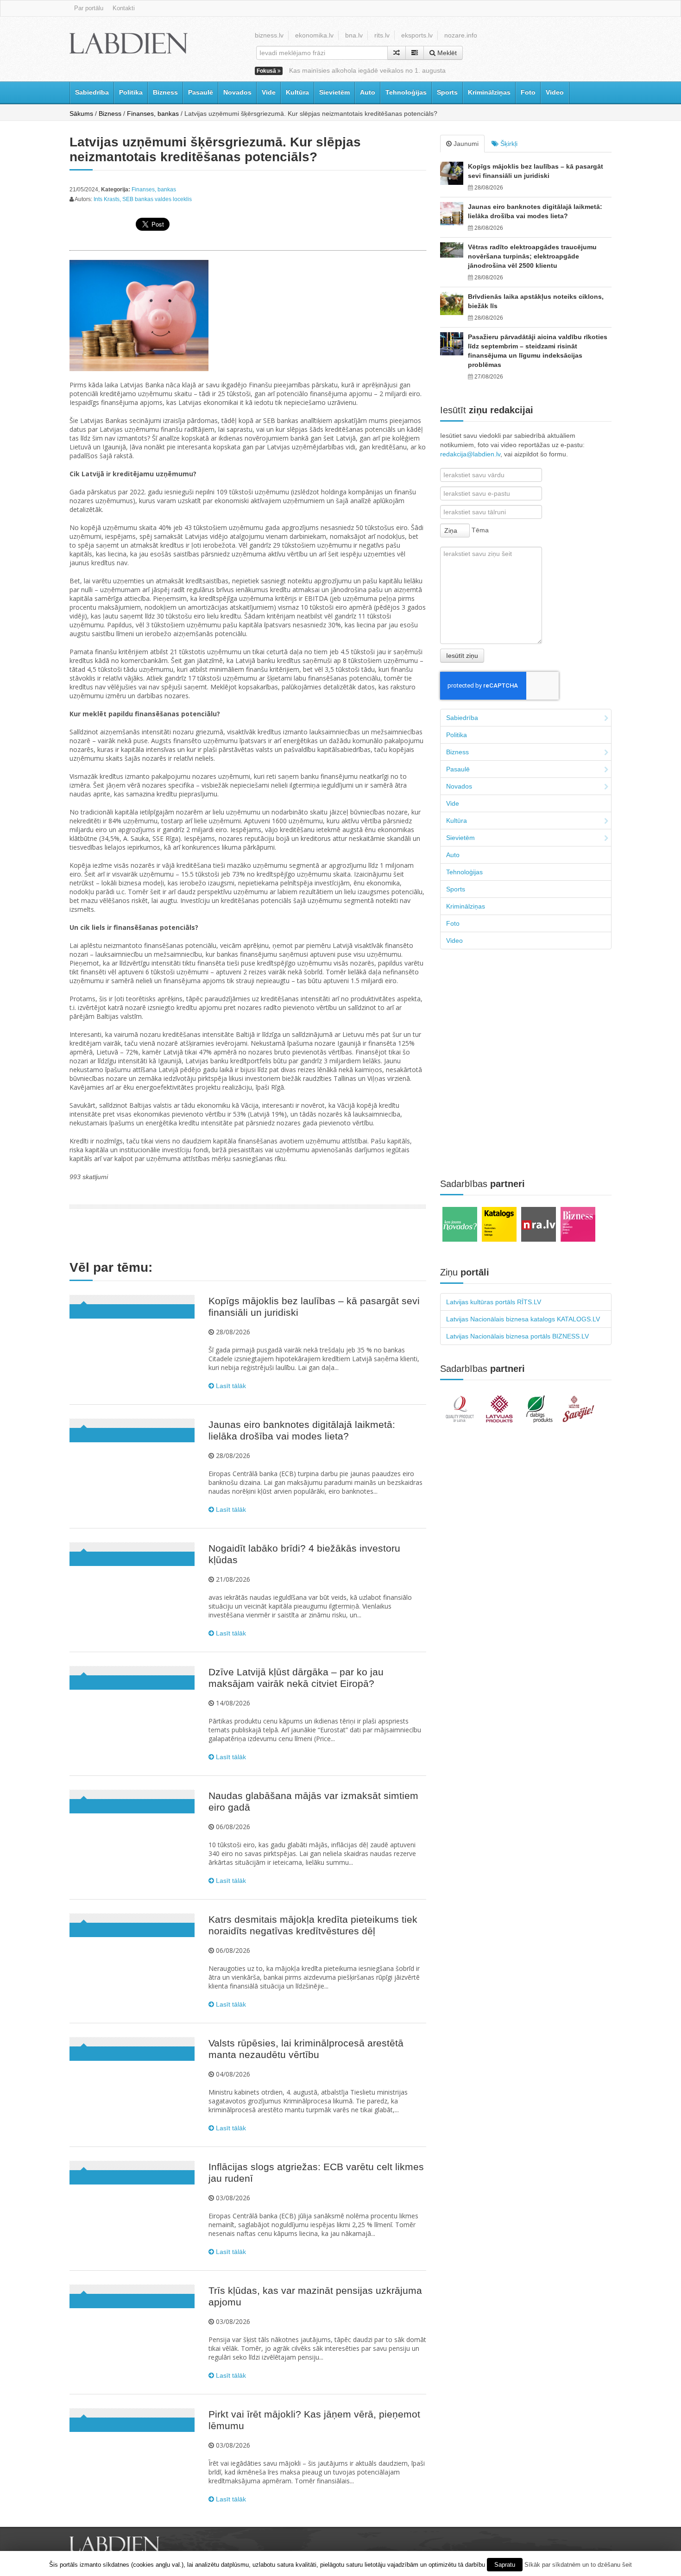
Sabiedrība (92, 92)
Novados (237, 92)
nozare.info (461, 35)
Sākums (81, 114)
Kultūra (297, 92)
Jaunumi (465, 144)
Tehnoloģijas (406, 92)
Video (555, 92)
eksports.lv (417, 35)
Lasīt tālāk (230, 1386)
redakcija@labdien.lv (470, 454)
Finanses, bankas (153, 114)
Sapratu (505, 2565)
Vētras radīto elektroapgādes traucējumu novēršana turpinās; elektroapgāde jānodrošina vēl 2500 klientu (532, 256)
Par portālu (89, 8)
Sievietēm (334, 92)
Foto (528, 92)
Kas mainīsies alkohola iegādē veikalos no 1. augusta (367, 70)
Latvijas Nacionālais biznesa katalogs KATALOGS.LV (523, 1319)
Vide (269, 92)
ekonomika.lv (314, 35)
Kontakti (124, 8)
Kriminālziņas (489, 92)
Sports (447, 92)
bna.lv (354, 35)
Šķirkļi (508, 144)
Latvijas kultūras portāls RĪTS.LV (494, 1302)
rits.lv (382, 35)
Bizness (165, 92)
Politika (131, 92)
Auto (368, 92)
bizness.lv (269, 35)
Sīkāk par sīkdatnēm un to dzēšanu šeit (578, 2565)
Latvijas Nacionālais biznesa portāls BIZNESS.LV (517, 1336)
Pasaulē (201, 92)
